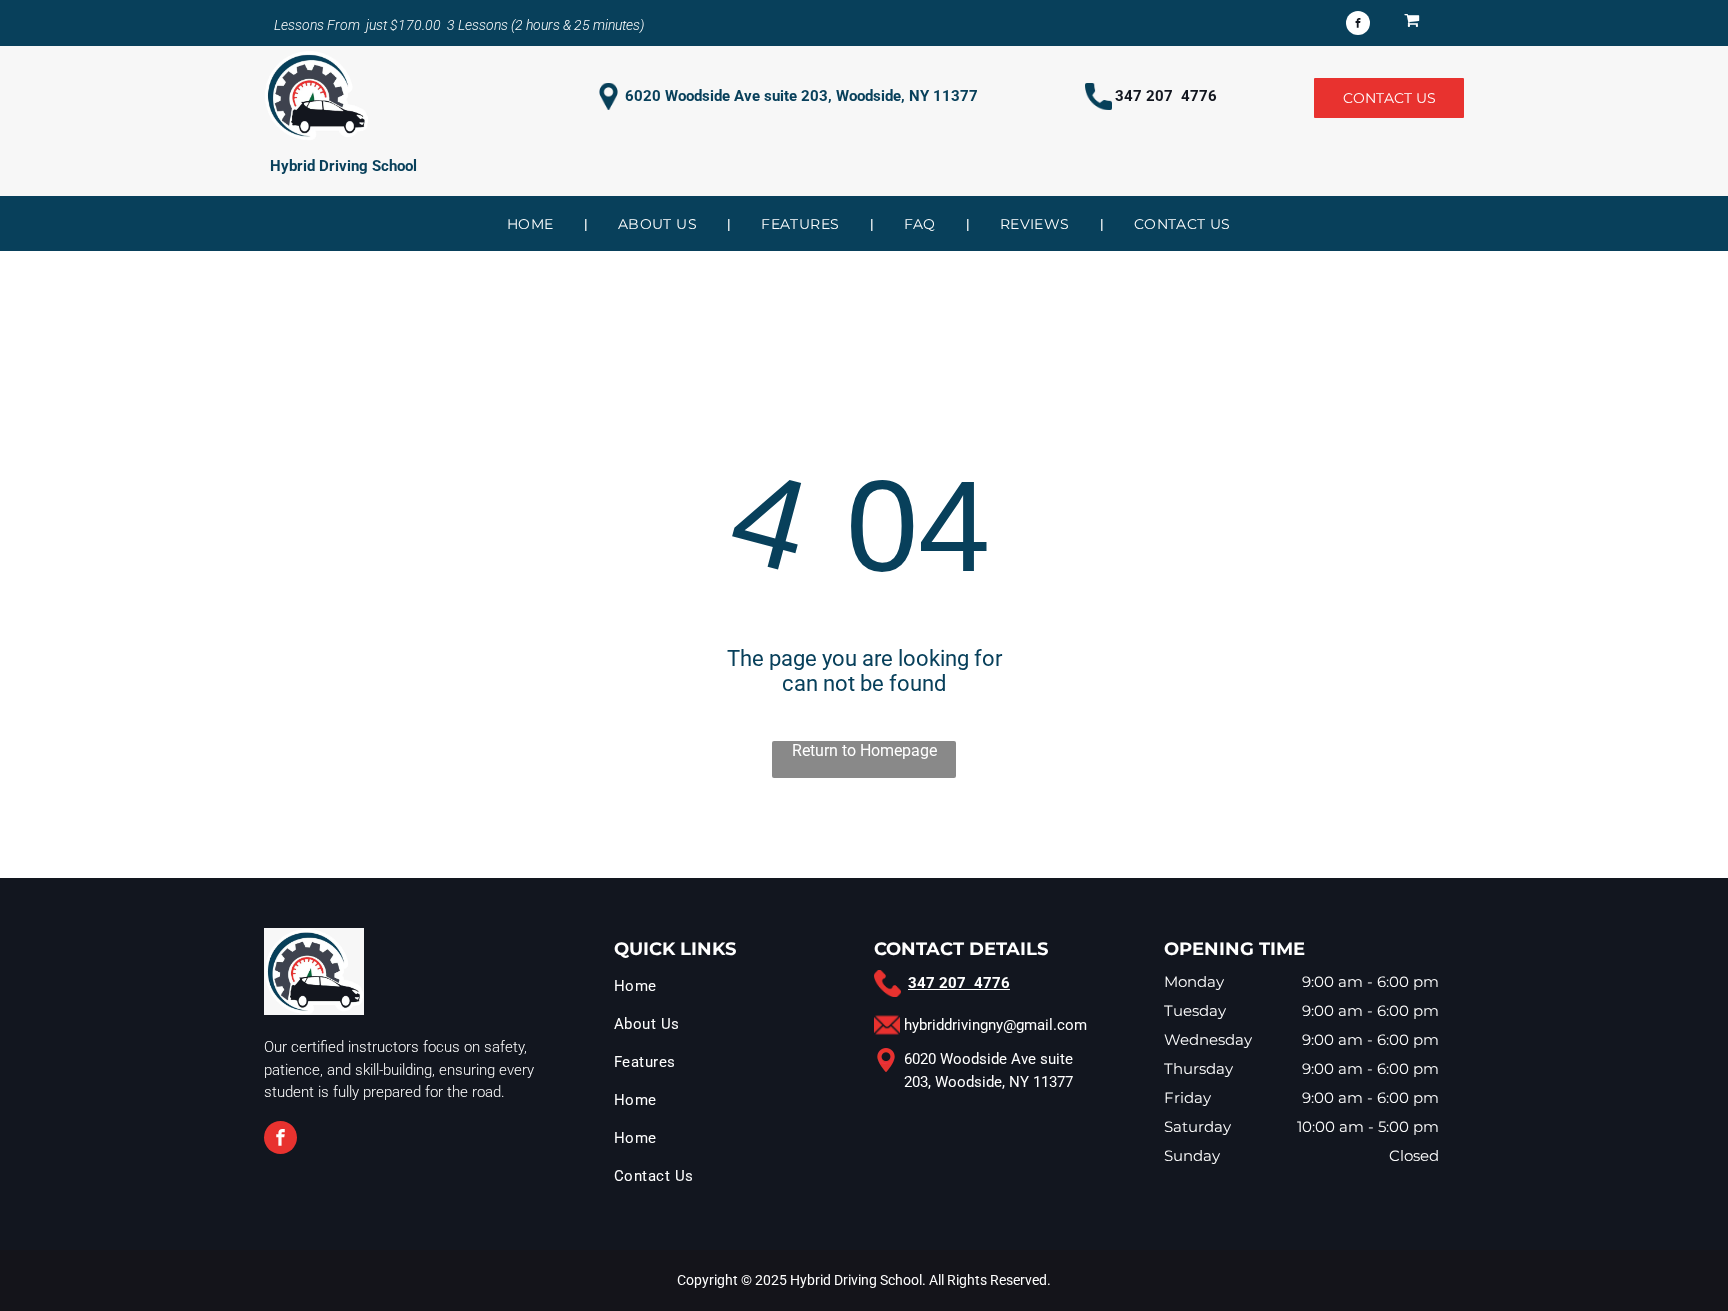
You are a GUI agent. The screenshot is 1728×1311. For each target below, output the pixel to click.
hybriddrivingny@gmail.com (995, 1025)
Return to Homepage (864, 750)
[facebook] (1358, 25)
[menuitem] (532, 224)
